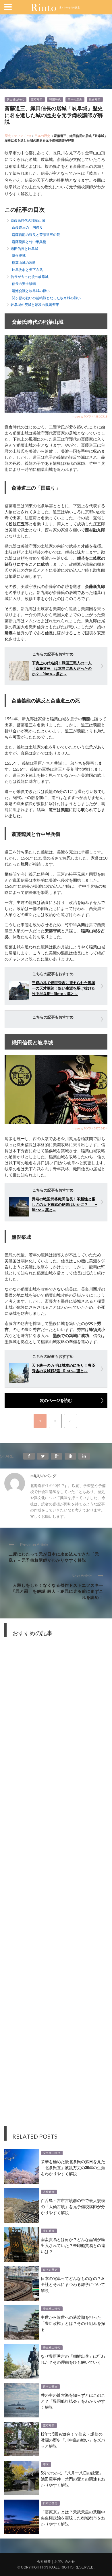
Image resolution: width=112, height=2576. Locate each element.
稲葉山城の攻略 (24, 263)
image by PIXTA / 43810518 (90, 416)
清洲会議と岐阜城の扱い (31, 291)
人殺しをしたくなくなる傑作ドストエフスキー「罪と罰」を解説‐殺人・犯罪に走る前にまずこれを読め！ (57, 1591)
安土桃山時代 (16, 99)
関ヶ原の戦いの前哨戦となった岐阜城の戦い (46, 298)
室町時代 (37, 99)
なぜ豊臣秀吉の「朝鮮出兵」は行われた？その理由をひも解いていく (73, 2359)
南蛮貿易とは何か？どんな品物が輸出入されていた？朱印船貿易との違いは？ (73, 2245)
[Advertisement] (56, 1886)
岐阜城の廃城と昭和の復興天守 (35, 305)
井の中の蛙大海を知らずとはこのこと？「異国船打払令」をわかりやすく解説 (73, 2401)
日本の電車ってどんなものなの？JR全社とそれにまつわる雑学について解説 (73, 2284)
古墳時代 (49, 2192)
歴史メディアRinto (18, 136)
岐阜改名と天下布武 (27, 270)
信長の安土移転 (24, 284)
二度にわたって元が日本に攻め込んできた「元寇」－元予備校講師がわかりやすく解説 (54, 1557)
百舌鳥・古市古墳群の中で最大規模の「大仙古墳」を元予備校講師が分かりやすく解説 (73, 2206)
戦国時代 (55, 99)
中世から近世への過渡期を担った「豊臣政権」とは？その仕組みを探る (73, 2323)
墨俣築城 (19, 255)
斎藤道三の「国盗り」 (29, 227)
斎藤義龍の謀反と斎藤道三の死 (36, 235)
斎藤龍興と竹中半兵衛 (29, 242)
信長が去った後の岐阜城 (30, 277)
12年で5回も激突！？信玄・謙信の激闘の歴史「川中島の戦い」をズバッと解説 (73, 2440)
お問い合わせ (65, 2562)
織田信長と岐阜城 (24, 249)
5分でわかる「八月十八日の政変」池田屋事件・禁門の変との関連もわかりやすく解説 (73, 2479)
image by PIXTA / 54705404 (90, 1128)
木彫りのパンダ (43, 1476)
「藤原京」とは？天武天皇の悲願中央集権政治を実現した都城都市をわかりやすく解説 (73, 2518)
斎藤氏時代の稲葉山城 (28, 220)
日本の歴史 (75, 99)
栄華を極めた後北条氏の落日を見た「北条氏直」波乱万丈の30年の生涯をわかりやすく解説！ (73, 2167)
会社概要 (44, 2562)
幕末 (46, 2464)
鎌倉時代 (95, 99)
